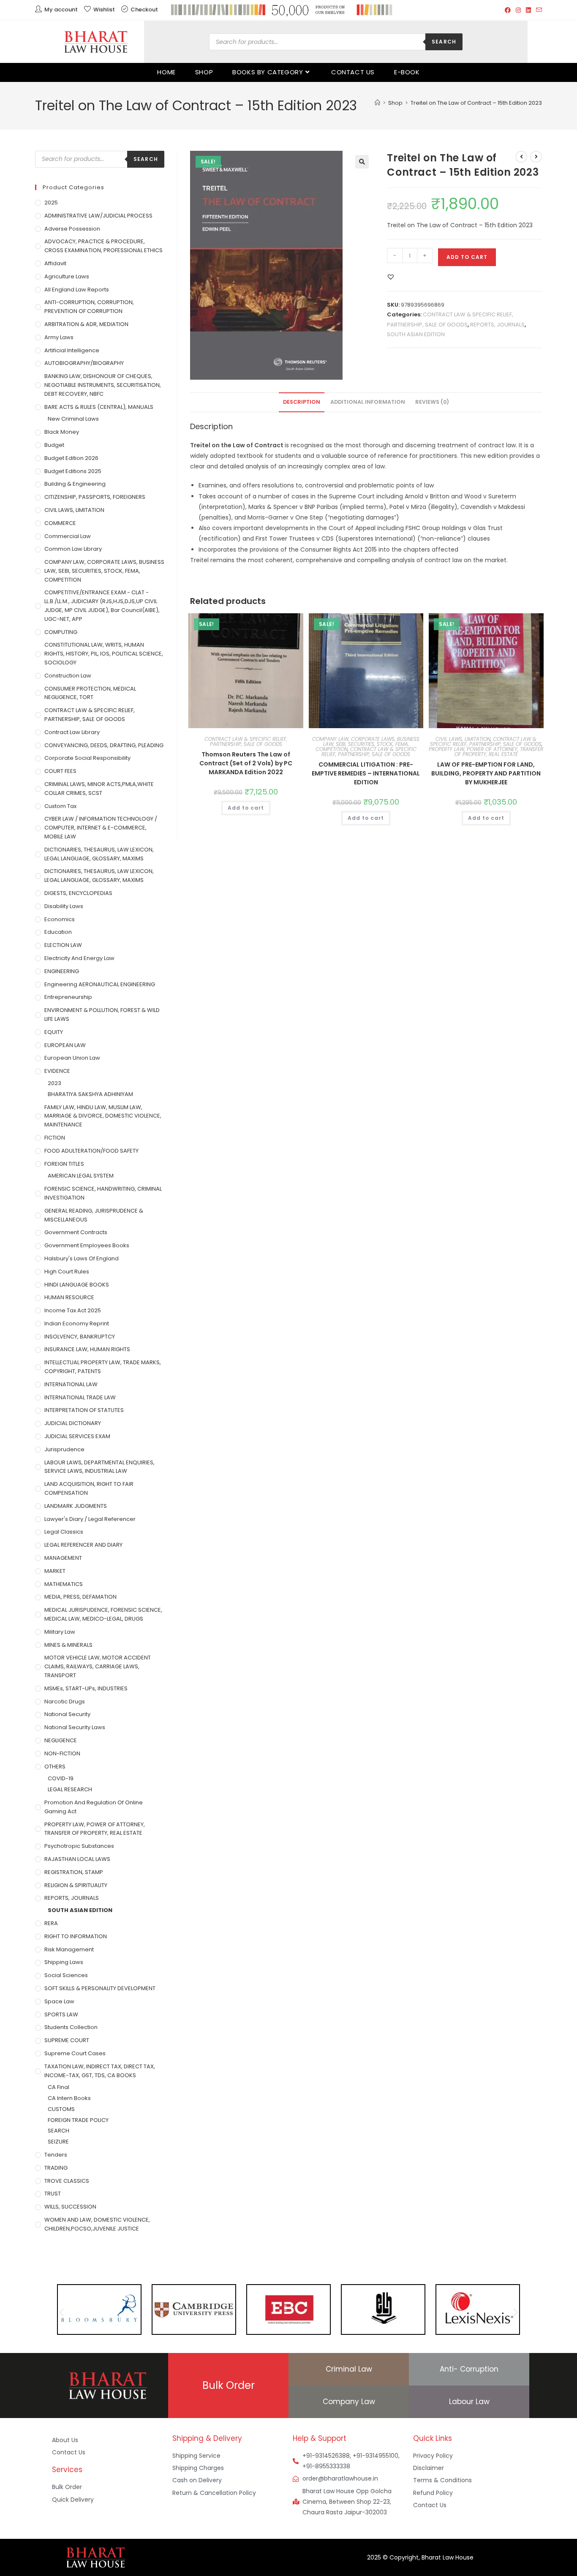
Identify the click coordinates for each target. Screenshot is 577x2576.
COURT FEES (60, 771)
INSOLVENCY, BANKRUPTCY (80, 1337)
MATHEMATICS (64, 1584)
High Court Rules (67, 1272)
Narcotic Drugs (65, 1701)
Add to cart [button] (246, 808)
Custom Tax (60, 806)
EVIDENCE (57, 1071)
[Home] (377, 103)
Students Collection (71, 2027)
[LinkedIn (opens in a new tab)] (528, 10)
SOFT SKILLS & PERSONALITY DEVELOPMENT (100, 1988)
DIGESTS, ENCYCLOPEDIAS (78, 893)
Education (58, 932)
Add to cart (467, 257)
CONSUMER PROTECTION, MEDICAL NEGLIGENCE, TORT (90, 693)
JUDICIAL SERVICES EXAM (77, 1436)
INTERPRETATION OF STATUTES (84, 1410)
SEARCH (59, 2131)
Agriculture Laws (67, 276)
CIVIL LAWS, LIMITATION (463, 739)
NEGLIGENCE (61, 1740)
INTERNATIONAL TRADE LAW (80, 1397)
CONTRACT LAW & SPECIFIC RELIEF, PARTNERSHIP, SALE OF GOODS (246, 741)
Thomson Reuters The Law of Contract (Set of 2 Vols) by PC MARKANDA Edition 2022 (246, 763)
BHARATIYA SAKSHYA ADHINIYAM (90, 1094)
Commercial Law (68, 536)
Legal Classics (64, 1532)
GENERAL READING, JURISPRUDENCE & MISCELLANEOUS (94, 1215)
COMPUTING (61, 632)
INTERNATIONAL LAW (71, 1384)
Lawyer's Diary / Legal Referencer (90, 1519)
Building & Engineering (75, 484)
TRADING (56, 2168)
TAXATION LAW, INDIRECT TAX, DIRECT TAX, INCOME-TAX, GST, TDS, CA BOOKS (100, 2071)
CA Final (59, 2087)
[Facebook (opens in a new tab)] (508, 10)
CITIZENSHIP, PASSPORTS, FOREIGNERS (95, 497)
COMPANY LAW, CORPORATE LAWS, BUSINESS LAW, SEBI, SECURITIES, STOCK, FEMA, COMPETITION (366, 744)
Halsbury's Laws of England (82, 1258)
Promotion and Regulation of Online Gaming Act (94, 1807)
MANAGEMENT (63, 1558)
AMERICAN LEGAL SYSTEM (81, 1176)
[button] (362, 162)
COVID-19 (61, 1778)
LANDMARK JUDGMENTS (76, 1506)
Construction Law (68, 676)
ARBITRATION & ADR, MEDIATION (86, 324)
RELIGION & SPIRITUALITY (76, 1885)
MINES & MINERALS (68, 1645)
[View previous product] (521, 157)
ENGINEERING (62, 971)
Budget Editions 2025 (73, 471)
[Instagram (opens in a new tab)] (518, 10)
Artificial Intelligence (72, 350)
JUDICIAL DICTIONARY (73, 1423)
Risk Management (69, 1949)
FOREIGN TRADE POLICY (78, 2120)
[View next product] (536, 157)
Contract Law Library (72, 732)
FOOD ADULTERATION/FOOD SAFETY (91, 1151)
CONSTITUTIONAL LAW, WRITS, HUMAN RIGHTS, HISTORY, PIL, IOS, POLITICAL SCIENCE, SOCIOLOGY (104, 654)
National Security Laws (75, 1727)
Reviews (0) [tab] (432, 402)
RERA (51, 1923)
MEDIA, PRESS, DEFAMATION (80, 1597)
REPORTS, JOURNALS (497, 325)
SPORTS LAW (61, 2014)
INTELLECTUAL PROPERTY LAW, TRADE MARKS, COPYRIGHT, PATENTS (103, 1367)
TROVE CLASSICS (67, 2181)
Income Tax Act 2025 (73, 1310)
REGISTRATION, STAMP (74, 1872)
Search (444, 42)
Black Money (62, 432)
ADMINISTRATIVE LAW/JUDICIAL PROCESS (98, 216)
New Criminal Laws (73, 419)
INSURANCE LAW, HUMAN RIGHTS (87, 1349)
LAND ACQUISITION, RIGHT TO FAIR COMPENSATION (89, 1488)
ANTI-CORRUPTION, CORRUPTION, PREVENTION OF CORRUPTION (89, 307)
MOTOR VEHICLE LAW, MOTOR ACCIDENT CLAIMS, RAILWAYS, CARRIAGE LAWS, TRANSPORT (98, 1666)
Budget (54, 445)
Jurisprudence (64, 1449)
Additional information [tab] (368, 402)
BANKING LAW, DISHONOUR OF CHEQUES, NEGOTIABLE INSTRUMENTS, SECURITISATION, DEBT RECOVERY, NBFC (103, 385)
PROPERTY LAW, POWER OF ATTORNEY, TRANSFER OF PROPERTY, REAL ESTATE (486, 752)
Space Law (59, 2001)
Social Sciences (66, 1975)
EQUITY (54, 1032)
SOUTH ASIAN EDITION (416, 334)
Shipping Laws (64, 1962)
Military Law (60, 1632)
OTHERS (55, 1767)
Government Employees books (87, 1245)
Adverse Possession (72, 229)
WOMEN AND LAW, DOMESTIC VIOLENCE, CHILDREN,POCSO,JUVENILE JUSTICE (97, 2224)
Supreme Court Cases (75, 2053)
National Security (67, 1714)
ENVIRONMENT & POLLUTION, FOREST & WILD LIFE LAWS (102, 1015)
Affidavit (55, 263)
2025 (51, 203)
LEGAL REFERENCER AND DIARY (83, 1545)
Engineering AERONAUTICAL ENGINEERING (100, 984)
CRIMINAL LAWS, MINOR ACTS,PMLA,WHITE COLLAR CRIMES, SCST (99, 789)
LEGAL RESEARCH (70, 1789)
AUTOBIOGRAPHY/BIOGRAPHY (84, 363)
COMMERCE (60, 523)
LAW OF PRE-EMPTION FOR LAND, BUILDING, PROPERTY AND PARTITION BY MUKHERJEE (486, 773)
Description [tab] (302, 402)
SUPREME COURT (67, 2040)
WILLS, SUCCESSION (70, 2207)
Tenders (56, 2155)
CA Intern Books (69, 2098)
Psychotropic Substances (79, 1846)
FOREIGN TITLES (64, 1164)
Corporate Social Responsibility (87, 758)
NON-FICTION (62, 1753)
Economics (60, 919)
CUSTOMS (61, 2109)
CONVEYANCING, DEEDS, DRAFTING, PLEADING (104, 745)
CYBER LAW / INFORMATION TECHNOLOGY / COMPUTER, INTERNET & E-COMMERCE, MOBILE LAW (101, 828)
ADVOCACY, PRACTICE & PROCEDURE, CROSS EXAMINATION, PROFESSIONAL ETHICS (103, 246)
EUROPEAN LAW (65, 1045)
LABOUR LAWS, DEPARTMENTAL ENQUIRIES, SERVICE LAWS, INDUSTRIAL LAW (99, 1467)
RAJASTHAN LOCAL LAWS (77, 1859)
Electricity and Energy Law (79, 958)
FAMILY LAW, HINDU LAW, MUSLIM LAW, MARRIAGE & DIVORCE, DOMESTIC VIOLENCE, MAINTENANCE (103, 1116)
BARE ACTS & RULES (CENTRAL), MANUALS (99, 407)
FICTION (55, 1138)
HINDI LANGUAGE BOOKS (77, 1285)
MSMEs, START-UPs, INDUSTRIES (86, 1688)
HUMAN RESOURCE (69, 1297)
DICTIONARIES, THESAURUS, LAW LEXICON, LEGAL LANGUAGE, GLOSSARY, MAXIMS (99, 854)
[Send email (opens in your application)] (538, 10)
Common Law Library (73, 549)
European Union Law (72, 1058)
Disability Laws (64, 906)
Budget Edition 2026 (71, 458)
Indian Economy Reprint (77, 1323)
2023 (54, 1083)
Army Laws (59, 337)
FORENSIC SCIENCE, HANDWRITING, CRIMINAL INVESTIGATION (103, 1193)
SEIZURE (58, 2142)
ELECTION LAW (63, 945)
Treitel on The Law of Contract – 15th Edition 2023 (476, 103)
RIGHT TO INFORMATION (76, 1936)
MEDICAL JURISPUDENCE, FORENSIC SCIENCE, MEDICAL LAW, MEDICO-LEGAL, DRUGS (103, 1614)
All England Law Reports (77, 290)
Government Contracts (76, 1232)
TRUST (53, 2194)
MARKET (55, 1571)
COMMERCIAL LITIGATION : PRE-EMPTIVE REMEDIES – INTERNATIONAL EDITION (366, 773)
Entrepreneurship (68, 997)
